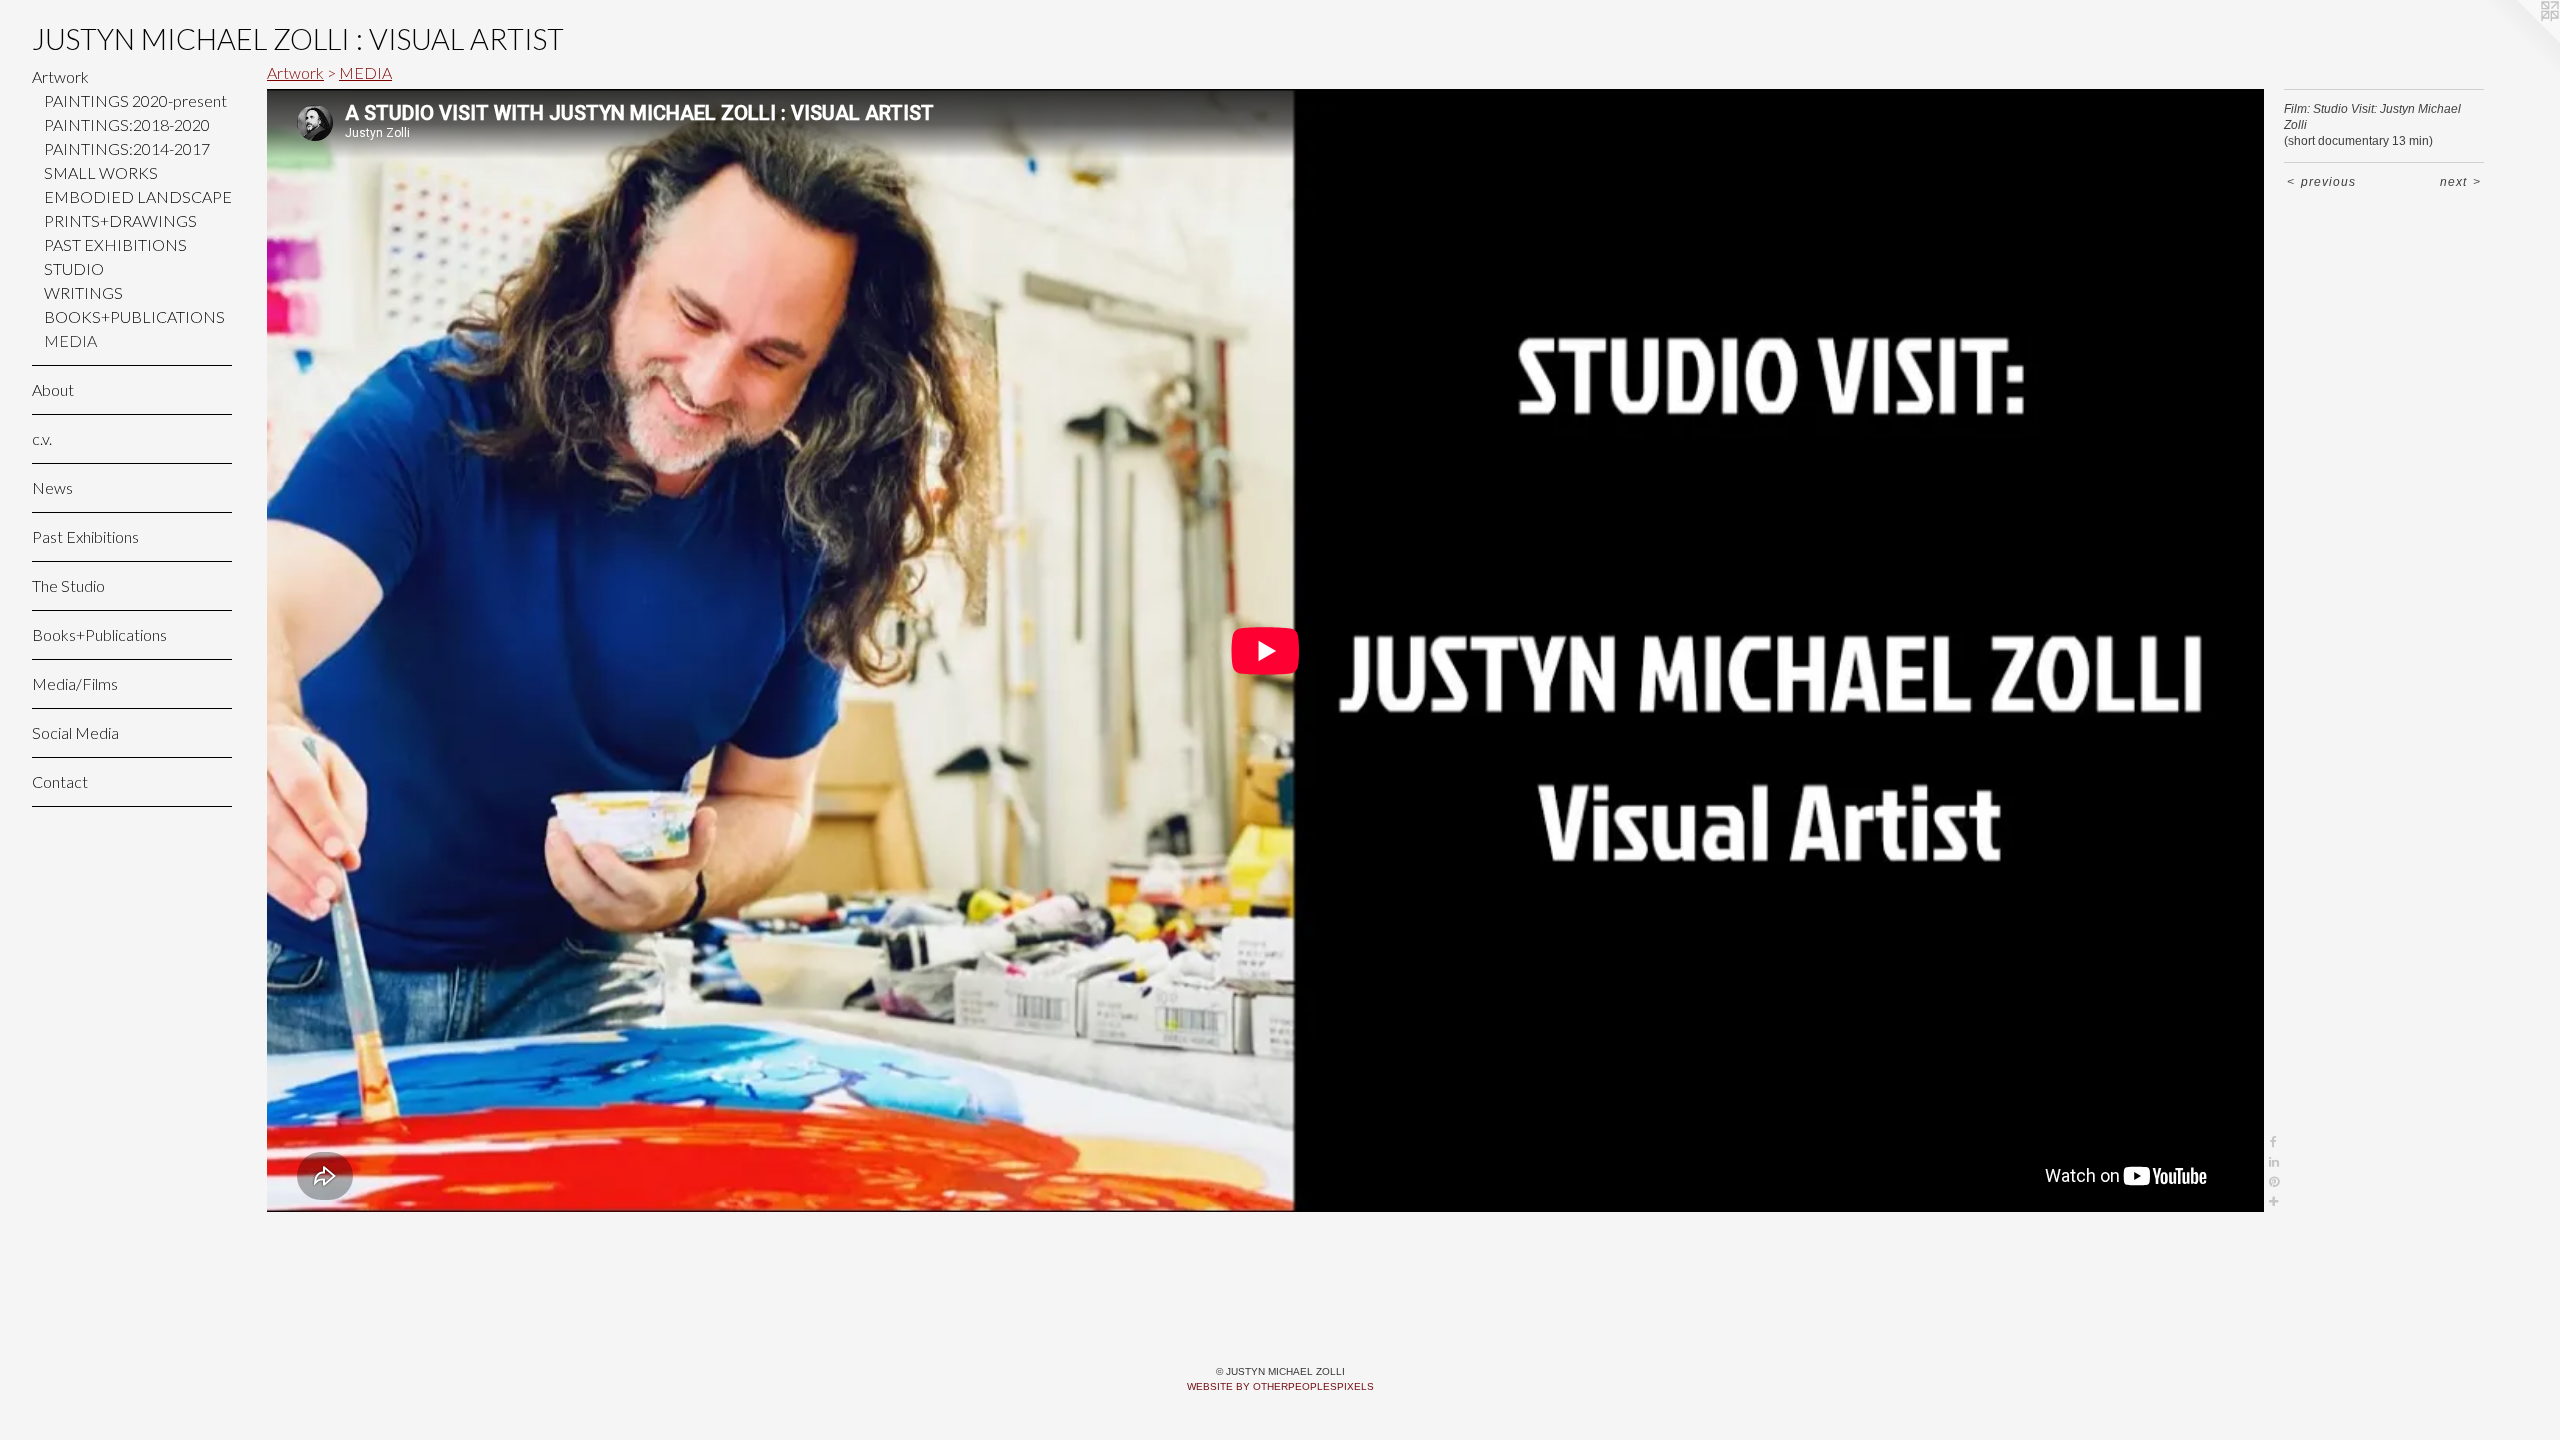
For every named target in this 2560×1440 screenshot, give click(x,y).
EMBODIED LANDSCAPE (138, 196)
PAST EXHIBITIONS (115, 244)
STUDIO (74, 268)
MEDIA (70, 340)
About (53, 389)
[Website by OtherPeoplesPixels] (2520, 40)
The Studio (68, 585)
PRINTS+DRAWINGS (120, 220)
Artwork (60, 76)
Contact (60, 781)
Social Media (75, 732)
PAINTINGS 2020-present (135, 100)
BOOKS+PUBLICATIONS (134, 316)
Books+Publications (99, 634)
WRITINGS (83, 292)
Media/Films (75, 683)
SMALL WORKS (101, 172)
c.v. (42, 438)
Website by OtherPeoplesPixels (1280, 1386)
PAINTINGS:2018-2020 (127, 124)
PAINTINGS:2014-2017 (127, 148)
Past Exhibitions (85, 536)
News (52, 487)
